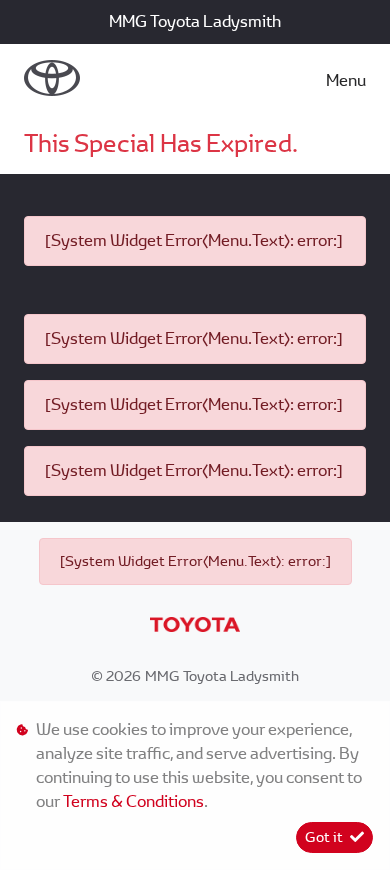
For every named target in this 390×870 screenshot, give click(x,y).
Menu (346, 80)
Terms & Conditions (133, 801)
